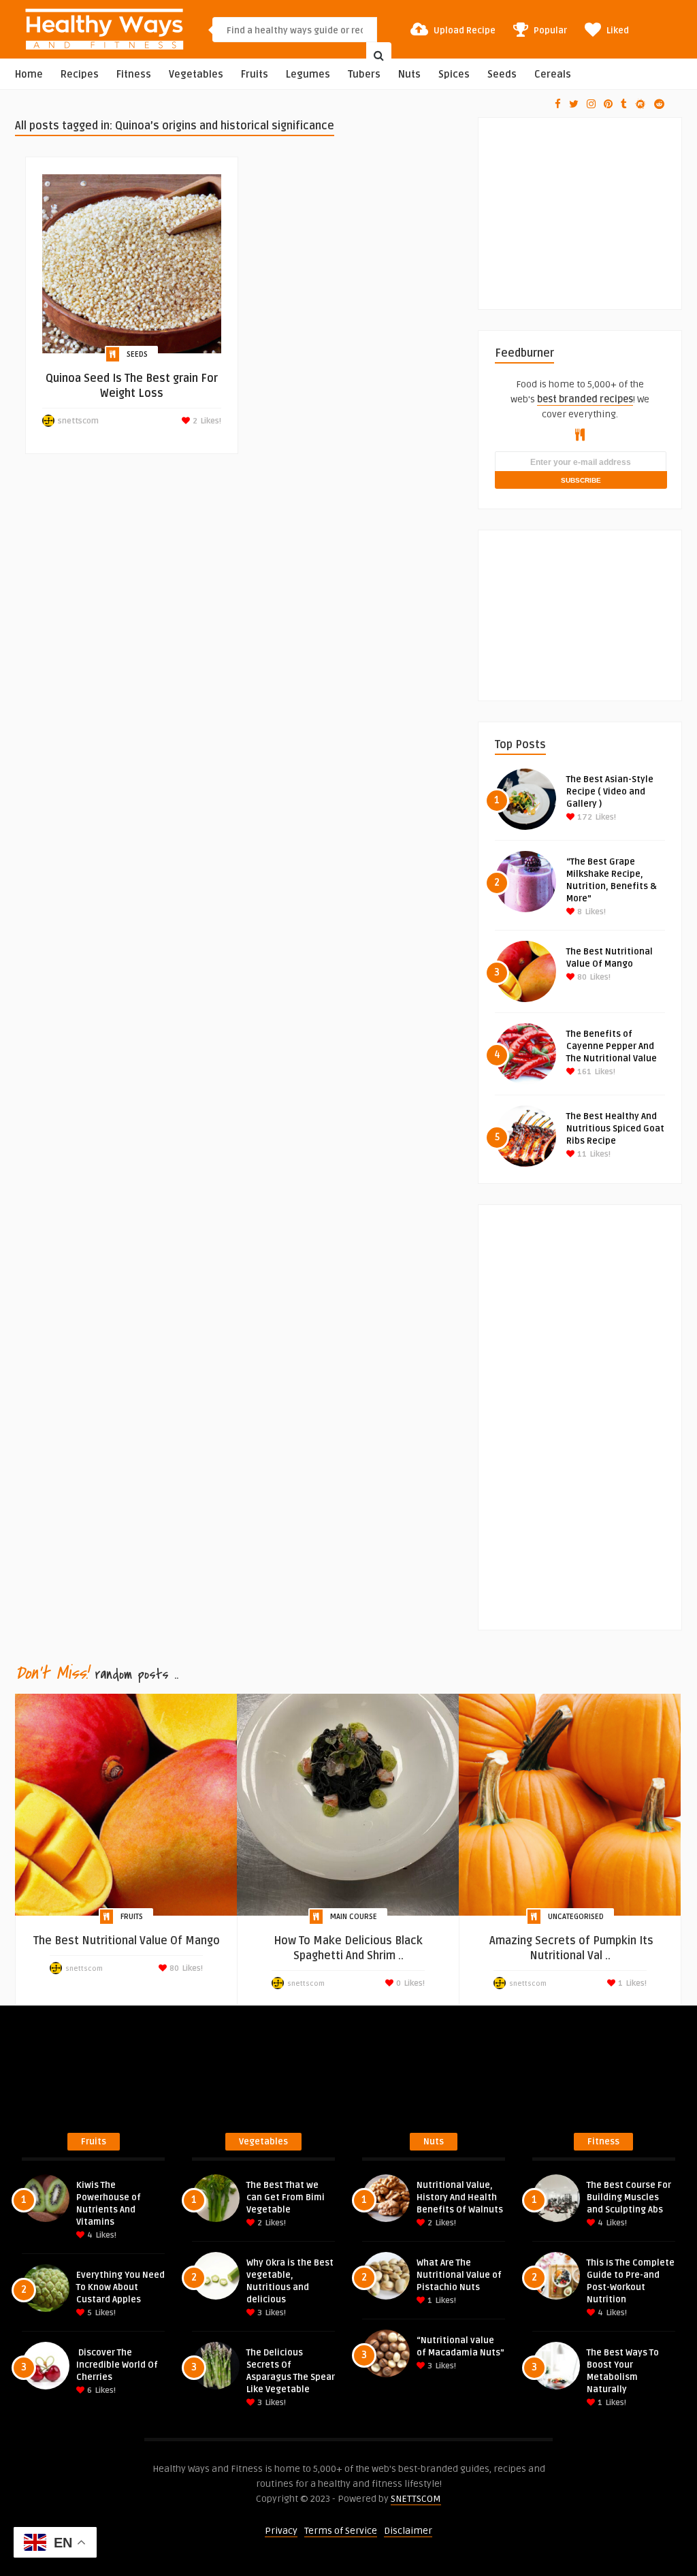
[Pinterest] (608, 104)
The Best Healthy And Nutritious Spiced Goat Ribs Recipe (615, 1129)
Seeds (502, 75)
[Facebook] (558, 104)
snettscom (78, 421)
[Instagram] (591, 104)
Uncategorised (576, 1917)
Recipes (80, 75)
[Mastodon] (641, 104)
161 (583, 1072)
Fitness (134, 75)
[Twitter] (574, 104)
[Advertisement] (596, 203)
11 (581, 1154)
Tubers (364, 75)
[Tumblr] (624, 104)
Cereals (553, 75)
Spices (454, 75)
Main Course (354, 1917)
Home (29, 75)
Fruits (255, 75)
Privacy (281, 2531)
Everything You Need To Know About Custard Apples (120, 2287)
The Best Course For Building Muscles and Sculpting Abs (629, 2197)
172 (584, 817)
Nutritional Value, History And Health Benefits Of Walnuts (460, 2197)
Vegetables (196, 75)
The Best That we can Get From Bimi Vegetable (286, 2197)
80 (581, 977)
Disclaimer (408, 2531)
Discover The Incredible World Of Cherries (117, 2365)
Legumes (308, 75)
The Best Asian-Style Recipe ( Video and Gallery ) (610, 792)
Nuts (409, 75)
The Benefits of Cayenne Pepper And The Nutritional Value (612, 1046)
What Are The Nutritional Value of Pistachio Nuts (459, 2275)
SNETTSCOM (416, 2499)
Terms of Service (341, 2531)
